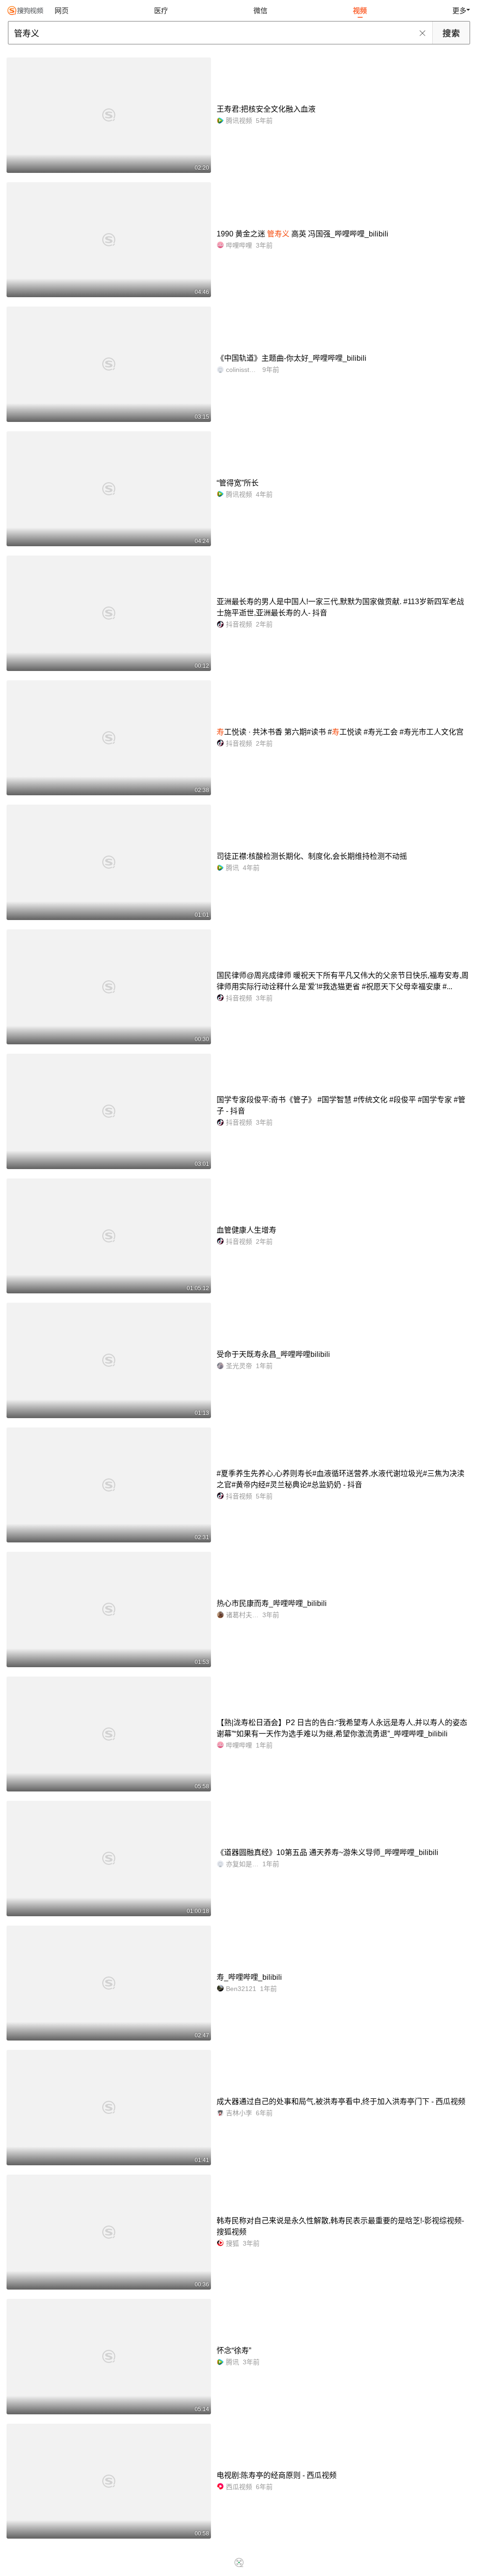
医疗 (161, 11)
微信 (260, 11)
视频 (360, 11)
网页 (62, 11)
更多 (459, 11)
